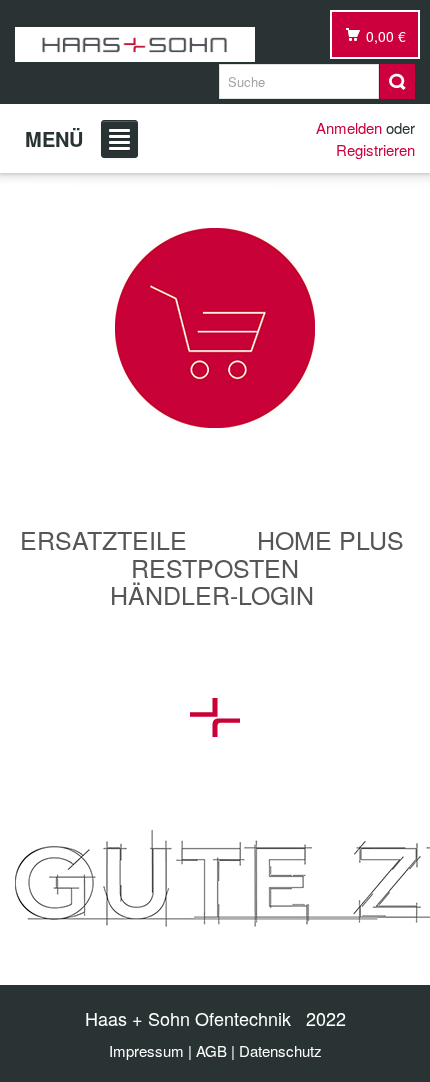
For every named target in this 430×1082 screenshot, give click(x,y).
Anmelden (349, 127)
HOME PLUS (330, 539)
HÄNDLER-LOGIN (212, 594)
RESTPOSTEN (215, 567)
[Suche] (397, 81)
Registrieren (375, 149)
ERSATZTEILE (103, 539)
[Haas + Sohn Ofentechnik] (135, 44)
